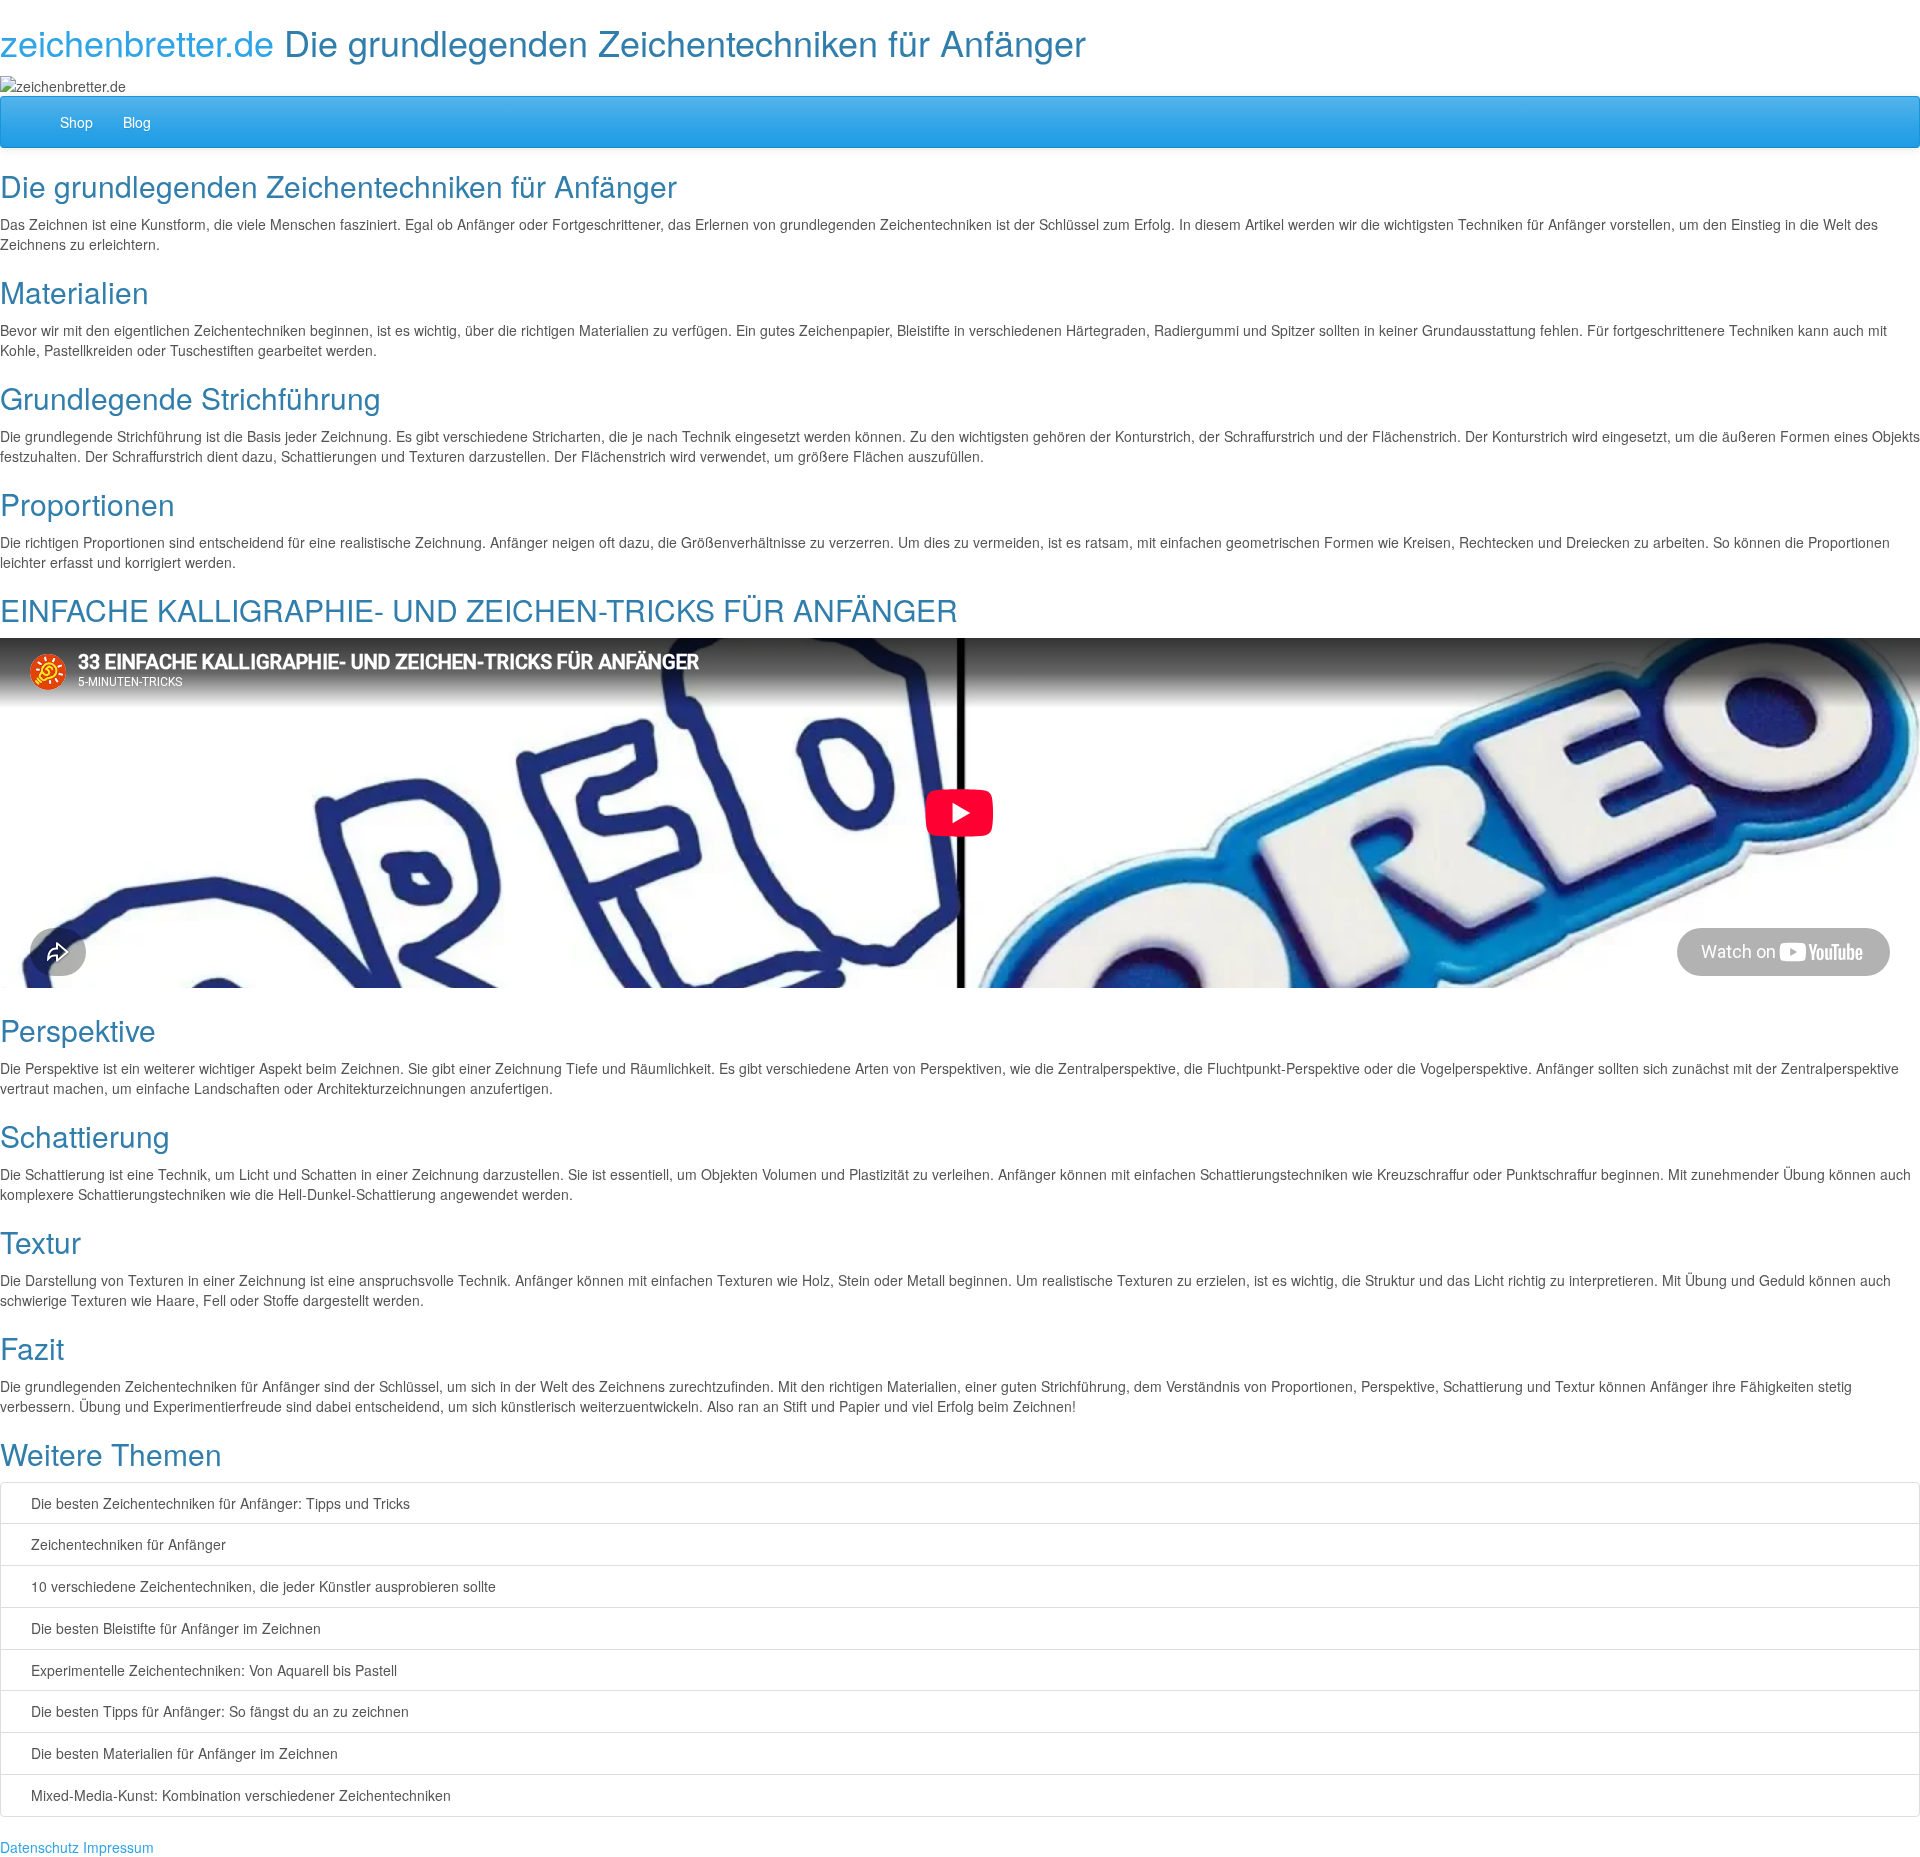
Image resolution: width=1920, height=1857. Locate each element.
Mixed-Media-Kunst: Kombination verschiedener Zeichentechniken (239, 1795)
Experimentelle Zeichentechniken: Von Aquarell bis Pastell (212, 1670)
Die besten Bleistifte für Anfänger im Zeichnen (174, 1628)
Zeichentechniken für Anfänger (126, 1544)
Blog (137, 122)
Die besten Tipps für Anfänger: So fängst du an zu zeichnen (218, 1711)
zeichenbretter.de (137, 41)
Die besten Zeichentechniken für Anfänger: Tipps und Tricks (218, 1503)
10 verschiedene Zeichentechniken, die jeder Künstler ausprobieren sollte (261, 1586)
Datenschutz (39, 1847)
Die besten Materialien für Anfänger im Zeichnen (182, 1753)
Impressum (118, 1847)
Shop (76, 122)
